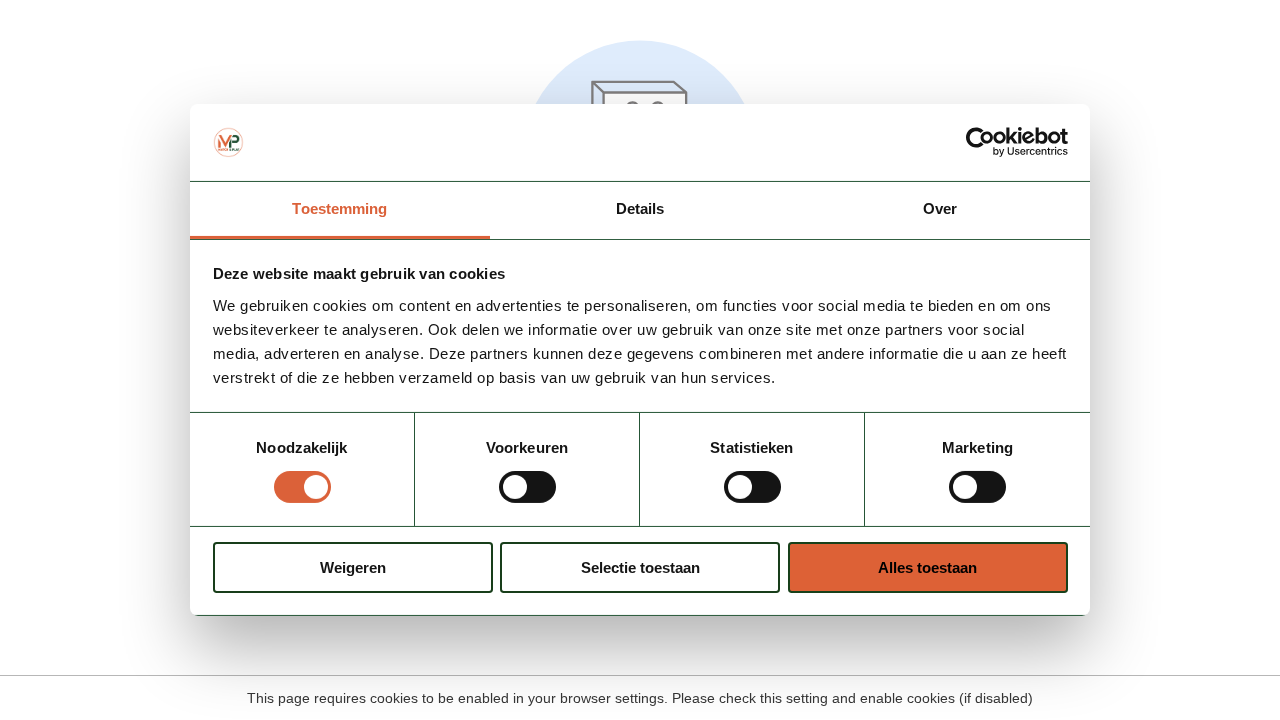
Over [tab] (940, 208)
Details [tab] (640, 208)
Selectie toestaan (640, 567)
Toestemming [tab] (339, 208)
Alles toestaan (927, 567)
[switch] (527, 487)
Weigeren (353, 567)
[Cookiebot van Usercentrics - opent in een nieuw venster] (980, 142)
